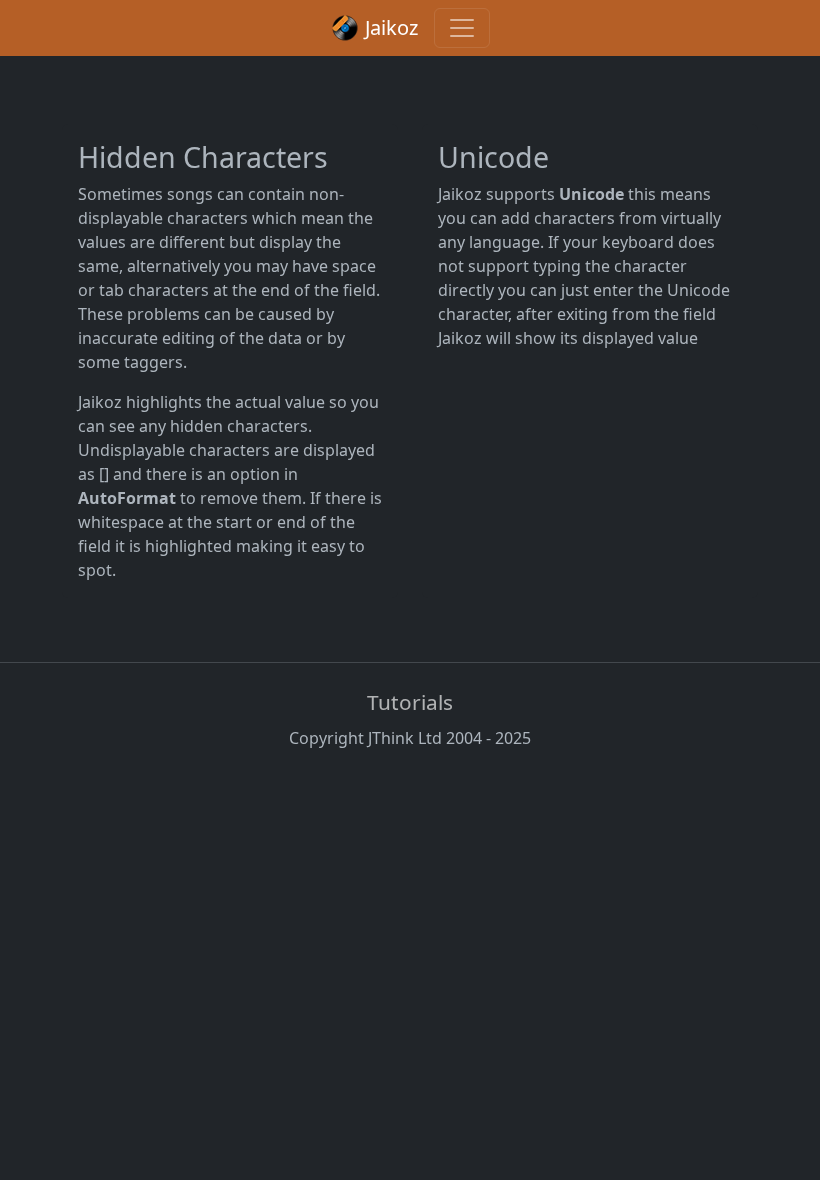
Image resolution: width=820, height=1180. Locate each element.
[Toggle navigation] (462, 28)
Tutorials (410, 702)
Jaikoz (389, 27)
